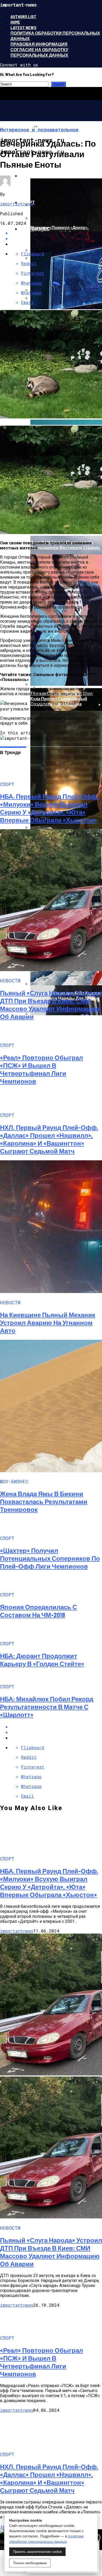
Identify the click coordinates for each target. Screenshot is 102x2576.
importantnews (17, 204)
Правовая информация (39, 44)
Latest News (23, 27)
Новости (31, 176)
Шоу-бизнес (35, 229)
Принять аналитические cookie (37, 2552)
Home (15, 22)
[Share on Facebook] (56, 1727)
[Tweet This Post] (56, 1732)
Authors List (23, 16)
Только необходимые (30, 2563)
